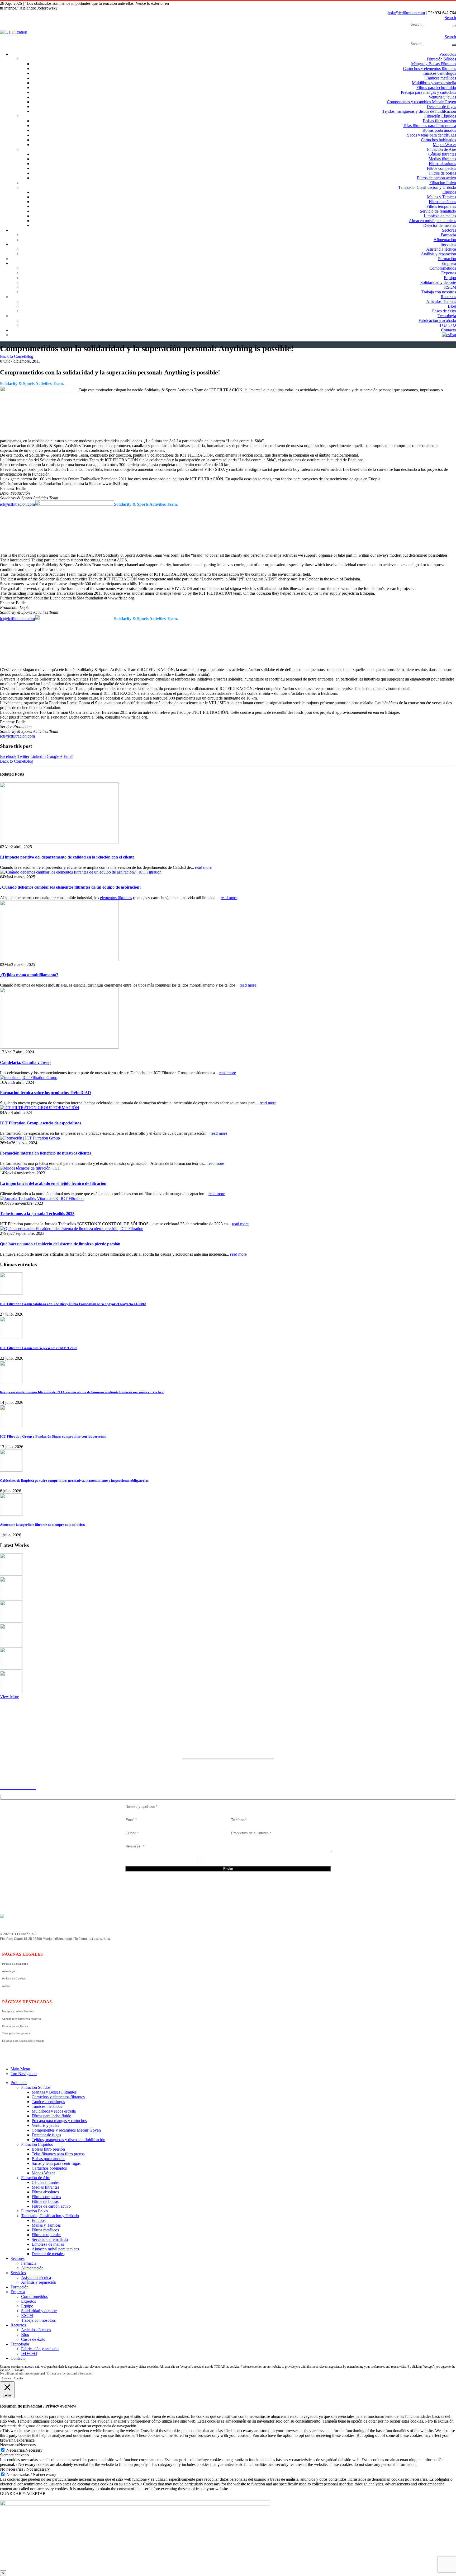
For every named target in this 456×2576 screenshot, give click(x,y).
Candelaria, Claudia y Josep (25, 1062)
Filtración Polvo (443, 183)
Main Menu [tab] (20, 2069)
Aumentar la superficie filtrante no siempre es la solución (42, 1525)
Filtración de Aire (441, 149)
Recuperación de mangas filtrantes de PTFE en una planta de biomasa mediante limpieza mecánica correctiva (82, 1392)
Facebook (8, 756)
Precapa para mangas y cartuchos (428, 92)
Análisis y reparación (438, 254)
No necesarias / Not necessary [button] (25, 2469)
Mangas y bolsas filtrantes (18, 2011)
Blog (452, 306)
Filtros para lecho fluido (436, 88)
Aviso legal (9, 1971)
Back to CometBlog (17, 356)
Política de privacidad (15, 1964)
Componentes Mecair (15, 2026)
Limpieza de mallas (440, 216)
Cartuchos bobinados (438, 140)
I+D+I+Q (448, 325)
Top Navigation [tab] (24, 2074)
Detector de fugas (441, 107)
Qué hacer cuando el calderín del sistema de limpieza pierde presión (60, 1244)
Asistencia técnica (441, 249)
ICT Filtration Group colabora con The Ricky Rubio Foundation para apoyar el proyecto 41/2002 (73, 1304)
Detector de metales (440, 225)
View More (9, 1697)
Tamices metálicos (441, 78)
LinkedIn (38, 756)
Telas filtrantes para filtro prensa (429, 126)
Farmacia (448, 235)
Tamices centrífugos (439, 73)
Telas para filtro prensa (16, 2033)
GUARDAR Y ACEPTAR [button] (23, 2493)
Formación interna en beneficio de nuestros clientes (46, 1153)
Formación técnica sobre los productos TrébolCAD (46, 1093)
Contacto (448, 330)
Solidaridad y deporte (438, 282)
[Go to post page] (59, 842)
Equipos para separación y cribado (23, 2041)
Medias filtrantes (442, 159)
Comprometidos (443, 268)
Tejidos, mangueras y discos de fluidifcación (419, 111)
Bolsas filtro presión (439, 121)
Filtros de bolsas (443, 173)
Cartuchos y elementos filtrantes (429, 69)
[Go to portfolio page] (11, 1574)
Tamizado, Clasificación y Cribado (427, 187)
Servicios (448, 244)
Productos (448, 54)
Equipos (449, 192)
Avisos (6, 1986)
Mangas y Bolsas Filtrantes (434, 64)
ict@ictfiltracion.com (17, 504)
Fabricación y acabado (437, 320)
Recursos (448, 297)
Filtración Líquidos (440, 116)
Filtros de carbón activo (436, 178)
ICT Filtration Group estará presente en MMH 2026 (39, 1348)
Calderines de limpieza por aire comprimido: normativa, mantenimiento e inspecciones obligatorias (74, 1481)
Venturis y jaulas (442, 97)
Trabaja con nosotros (439, 292)
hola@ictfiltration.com (406, 13)
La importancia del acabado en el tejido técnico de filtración (53, 1183)
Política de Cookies (14, 1979)
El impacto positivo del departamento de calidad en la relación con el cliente (67, 857)
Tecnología (447, 316)
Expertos (449, 273)
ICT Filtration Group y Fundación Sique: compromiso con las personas (53, 1436)
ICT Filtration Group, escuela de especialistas (41, 1123)
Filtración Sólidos (441, 59)
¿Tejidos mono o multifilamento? (29, 975)
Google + (55, 756)
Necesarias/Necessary (24, 2450)
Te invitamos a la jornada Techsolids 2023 (37, 1214)
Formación (447, 259)
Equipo (450, 278)
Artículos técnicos (441, 301)
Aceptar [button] (18, 2378)
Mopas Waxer (444, 145)
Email (68, 756)
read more (203, 867)
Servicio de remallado (438, 211)
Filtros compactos (441, 168)
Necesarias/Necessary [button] (18, 2445)
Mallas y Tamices (441, 197)
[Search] (454, 26)
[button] (450, 18)
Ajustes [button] (6, 2378)
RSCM (450, 287)
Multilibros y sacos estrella (434, 83)
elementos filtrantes (116, 898)
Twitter (23, 756)
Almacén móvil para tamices (432, 221)
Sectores (449, 230)
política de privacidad (231, 1861)
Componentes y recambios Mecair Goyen (421, 102)
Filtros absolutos (442, 164)
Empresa (449, 263)
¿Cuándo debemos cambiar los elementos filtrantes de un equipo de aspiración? (71, 887)
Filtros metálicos (442, 202)
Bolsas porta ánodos (439, 130)
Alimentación (445, 240)
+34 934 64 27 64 (99, 1939)
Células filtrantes (442, 154)
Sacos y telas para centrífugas (432, 135)
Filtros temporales (441, 206)
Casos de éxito (444, 311)
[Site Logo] (14, 32)
